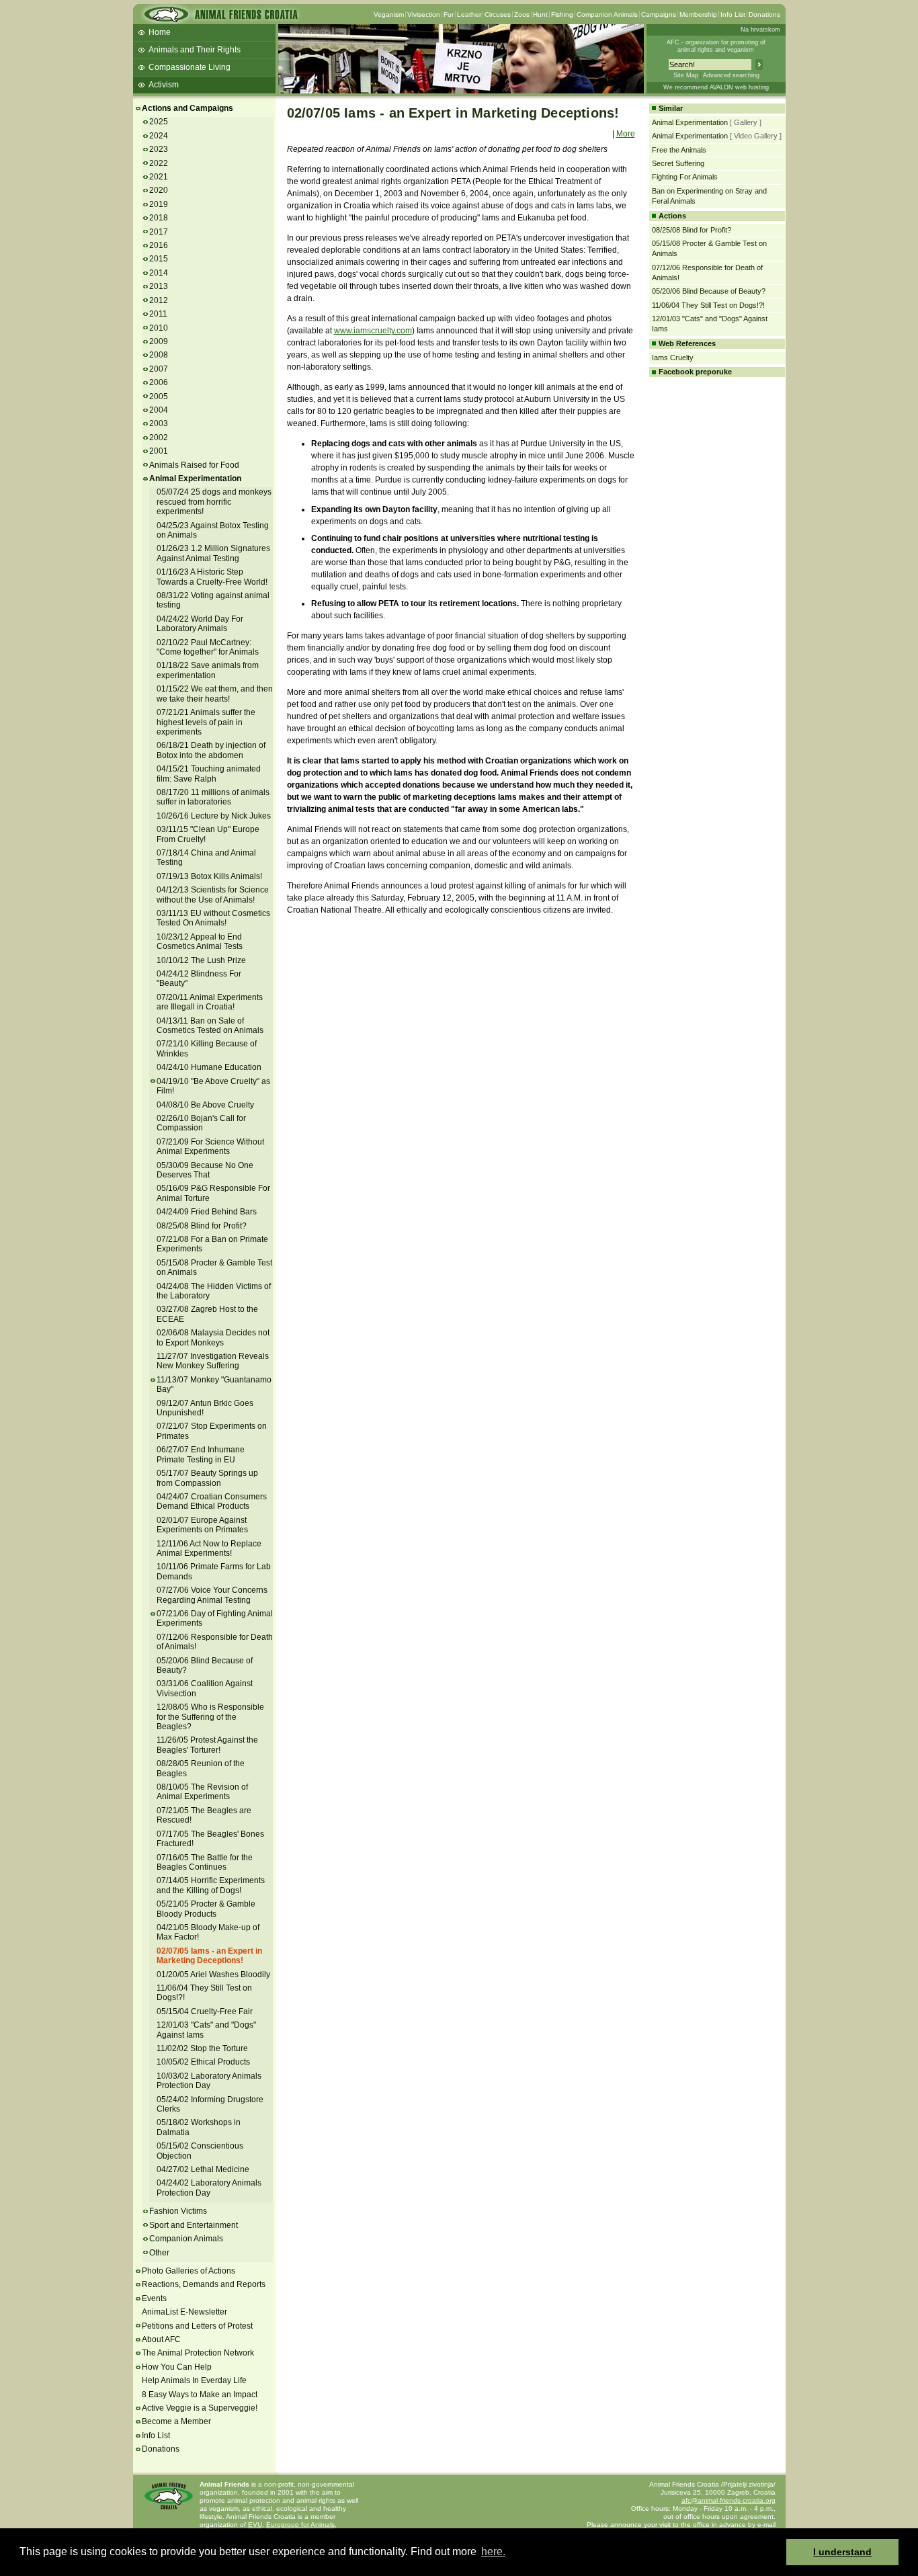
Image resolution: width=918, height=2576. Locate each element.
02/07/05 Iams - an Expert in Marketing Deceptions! (209, 1956)
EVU (255, 2525)
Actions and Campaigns (187, 108)
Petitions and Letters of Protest (197, 2326)
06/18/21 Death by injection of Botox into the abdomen (211, 750)
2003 (159, 423)
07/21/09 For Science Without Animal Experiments (210, 1147)
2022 (159, 163)
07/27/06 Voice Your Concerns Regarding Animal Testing (212, 1595)
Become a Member (176, 2421)
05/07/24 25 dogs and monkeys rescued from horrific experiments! (214, 502)
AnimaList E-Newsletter (184, 2312)
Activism (164, 85)
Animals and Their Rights (195, 50)
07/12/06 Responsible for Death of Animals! (215, 1642)
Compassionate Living (190, 67)
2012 (159, 300)
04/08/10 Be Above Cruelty (205, 1105)
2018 (159, 218)
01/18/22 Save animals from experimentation (208, 670)
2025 (159, 122)
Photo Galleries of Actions (189, 2271)
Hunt (540, 14)
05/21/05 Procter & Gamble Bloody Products (206, 1909)
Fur (449, 14)
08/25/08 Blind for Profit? (202, 1226)
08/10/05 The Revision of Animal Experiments (202, 1792)
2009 (159, 341)
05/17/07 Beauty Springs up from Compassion (207, 1478)
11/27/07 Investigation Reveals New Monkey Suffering (213, 1361)
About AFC (161, 2339)
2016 (159, 245)
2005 (159, 397)
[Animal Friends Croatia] (220, 18)
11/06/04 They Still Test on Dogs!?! (708, 305)
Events (154, 2298)
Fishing (562, 14)
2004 (159, 410)
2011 (158, 314)
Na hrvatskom (760, 30)
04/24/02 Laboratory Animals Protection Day (209, 2188)
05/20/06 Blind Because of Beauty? (205, 1665)
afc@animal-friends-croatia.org (728, 2500)
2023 (159, 149)
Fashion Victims (178, 2211)
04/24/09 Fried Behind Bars (207, 1212)
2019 (159, 204)
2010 (159, 328)
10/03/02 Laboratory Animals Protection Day (209, 2081)
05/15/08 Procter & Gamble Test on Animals (214, 1268)
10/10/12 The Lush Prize (201, 960)
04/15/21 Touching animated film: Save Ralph (209, 774)
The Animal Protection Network (198, 2353)
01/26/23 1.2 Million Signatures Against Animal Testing (213, 553)
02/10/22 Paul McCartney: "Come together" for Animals (208, 647)
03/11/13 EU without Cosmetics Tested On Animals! (213, 918)
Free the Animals (679, 150)
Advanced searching (731, 75)
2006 (159, 382)
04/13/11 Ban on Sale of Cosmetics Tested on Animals (210, 1026)
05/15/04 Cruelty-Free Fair (205, 2011)
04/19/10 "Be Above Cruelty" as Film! (213, 1086)
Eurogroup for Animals (300, 2525)
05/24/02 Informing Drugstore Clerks (210, 2104)
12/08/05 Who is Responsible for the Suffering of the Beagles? (210, 1717)
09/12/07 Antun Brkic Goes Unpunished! (205, 1408)
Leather (469, 14)
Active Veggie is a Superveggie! (200, 2408)
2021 (159, 177)
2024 (159, 136)
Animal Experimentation (195, 479)
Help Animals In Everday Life (194, 2380)
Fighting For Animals (685, 177)
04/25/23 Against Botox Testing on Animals (213, 530)
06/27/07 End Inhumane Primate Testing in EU (201, 1454)
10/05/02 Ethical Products (203, 2062)
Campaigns (659, 14)
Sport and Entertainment (194, 2225)
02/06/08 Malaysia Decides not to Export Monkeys (213, 1337)
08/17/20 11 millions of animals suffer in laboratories (213, 797)
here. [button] (493, 2551)
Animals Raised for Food (194, 465)
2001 (159, 451)
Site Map (686, 75)
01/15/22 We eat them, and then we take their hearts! (215, 694)
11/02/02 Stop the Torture (202, 2048)
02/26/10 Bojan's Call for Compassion (201, 1123)
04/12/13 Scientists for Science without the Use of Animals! (213, 895)
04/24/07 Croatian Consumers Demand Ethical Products (212, 1501)
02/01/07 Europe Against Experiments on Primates (202, 1525)
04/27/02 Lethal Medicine (203, 2169)
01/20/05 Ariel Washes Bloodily (213, 1975)
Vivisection (424, 14)
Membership (698, 14)
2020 (159, 190)
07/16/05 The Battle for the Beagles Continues (205, 1862)
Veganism (389, 14)
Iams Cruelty (673, 358)
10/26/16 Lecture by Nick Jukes (214, 816)
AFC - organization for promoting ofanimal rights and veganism (716, 46)
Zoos (522, 14)
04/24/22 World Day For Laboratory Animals (200, 624)
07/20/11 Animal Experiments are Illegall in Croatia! (210, 1002)
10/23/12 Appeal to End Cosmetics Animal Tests (200, 942)
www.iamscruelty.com (373, 331)
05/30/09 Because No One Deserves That (205, 1170)
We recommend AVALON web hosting (716, 87)
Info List (733, 14)
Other (159, 2253)
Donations (764, 14)
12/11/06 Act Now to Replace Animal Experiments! (209, 1548)
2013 (159, 286)
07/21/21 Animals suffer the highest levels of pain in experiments (206, 722)
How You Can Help (177, 2367)
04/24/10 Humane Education (209, 1067)
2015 (159, 259)
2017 (159, 232)
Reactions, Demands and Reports (204, 2284)
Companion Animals (607, 14)
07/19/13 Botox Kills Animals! (209, 876)
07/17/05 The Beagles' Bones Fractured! (210, 1839)
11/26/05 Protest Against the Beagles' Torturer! (207, 1745)
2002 (159, 438)
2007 (159, 369)
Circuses (498, 14)
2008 (159, 355)
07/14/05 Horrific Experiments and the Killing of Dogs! (211, 1885)
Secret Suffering (678, 163)
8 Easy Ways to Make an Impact (200, 2395)
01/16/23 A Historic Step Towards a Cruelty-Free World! (212, 577)
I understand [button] (842, 2552)
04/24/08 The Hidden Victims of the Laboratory (214, 1291)
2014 (159, 273)
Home (160, 32)
